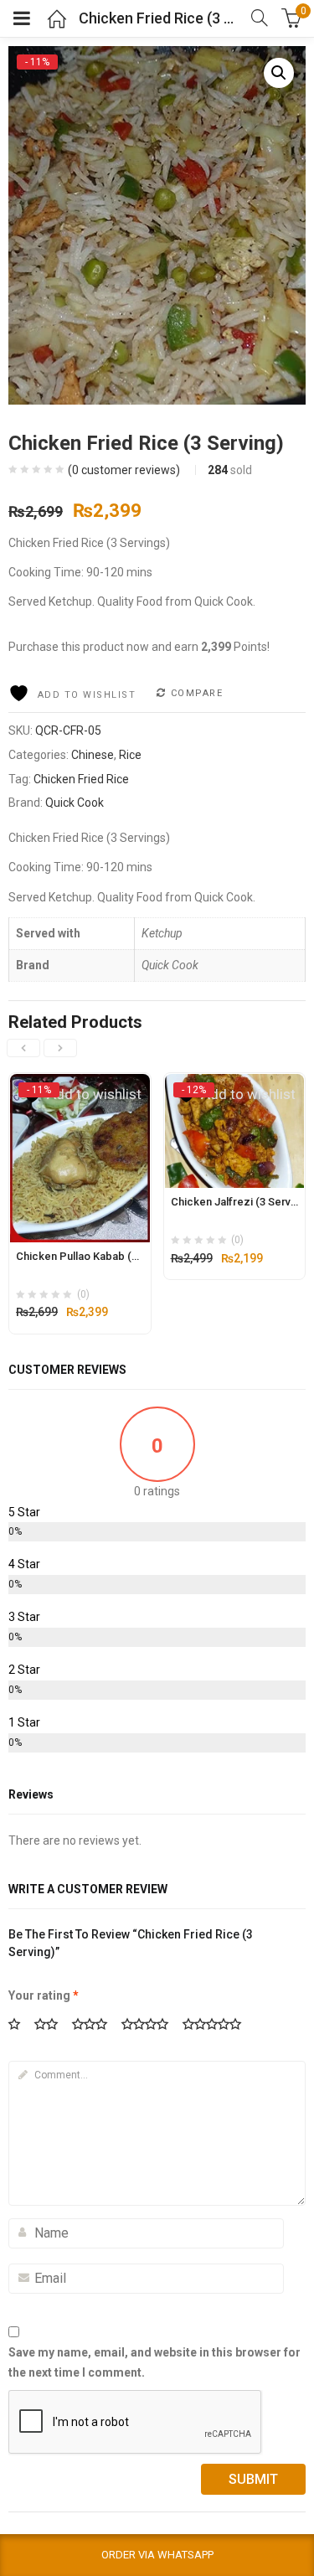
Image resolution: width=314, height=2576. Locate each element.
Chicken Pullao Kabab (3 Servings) (101, 1256)
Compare (197, 693)
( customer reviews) (124, 470)
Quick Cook (75, 803)
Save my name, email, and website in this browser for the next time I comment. (154, 2362)
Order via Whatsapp (157, 2555)
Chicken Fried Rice (81, 779)
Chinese (93, 755)
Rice (130, 755)
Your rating (44, 1995)
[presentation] (23, 1048)
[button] (279, 73)
